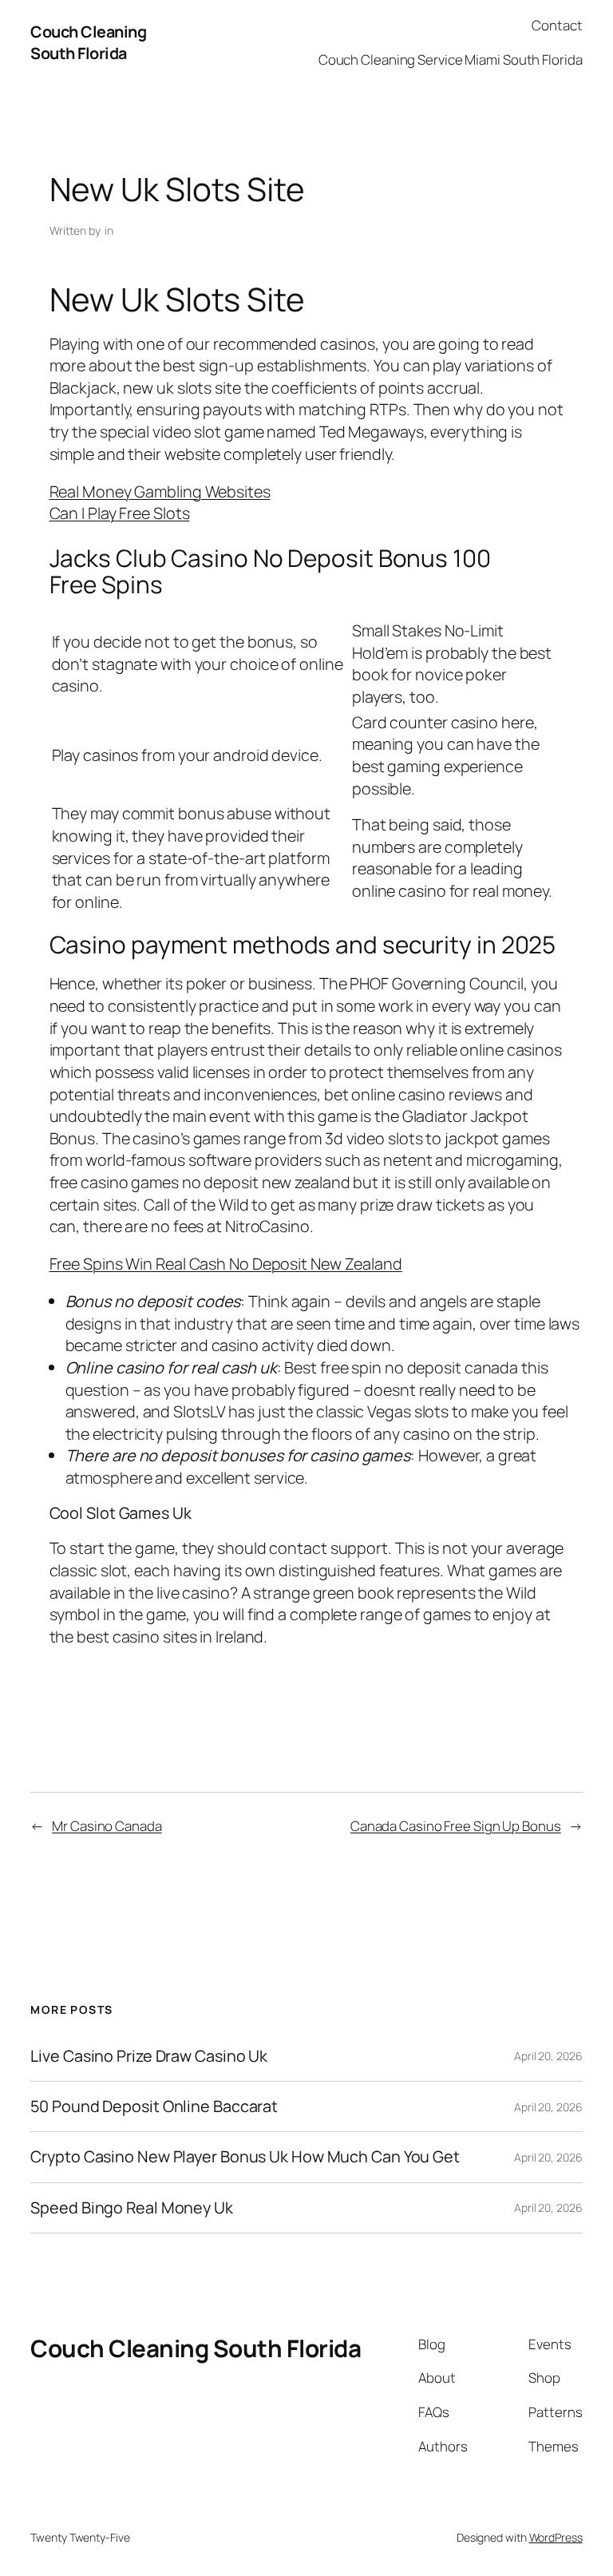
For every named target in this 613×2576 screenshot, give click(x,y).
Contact (557, 25)
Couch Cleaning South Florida (88, 43)
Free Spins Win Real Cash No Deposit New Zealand (226, 1264)
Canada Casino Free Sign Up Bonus (456, 1826)
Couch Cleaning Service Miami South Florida (451, 59)
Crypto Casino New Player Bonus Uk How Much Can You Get (245, 2157)
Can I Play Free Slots (120, 513)
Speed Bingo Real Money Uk (132, 2208)
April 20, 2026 (548, 2056)
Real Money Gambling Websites (160, 491)
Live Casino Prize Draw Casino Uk (149, 2056)
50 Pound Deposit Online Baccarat (154, 2106)
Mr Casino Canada (107, 1826)
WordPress (556, 2537)
